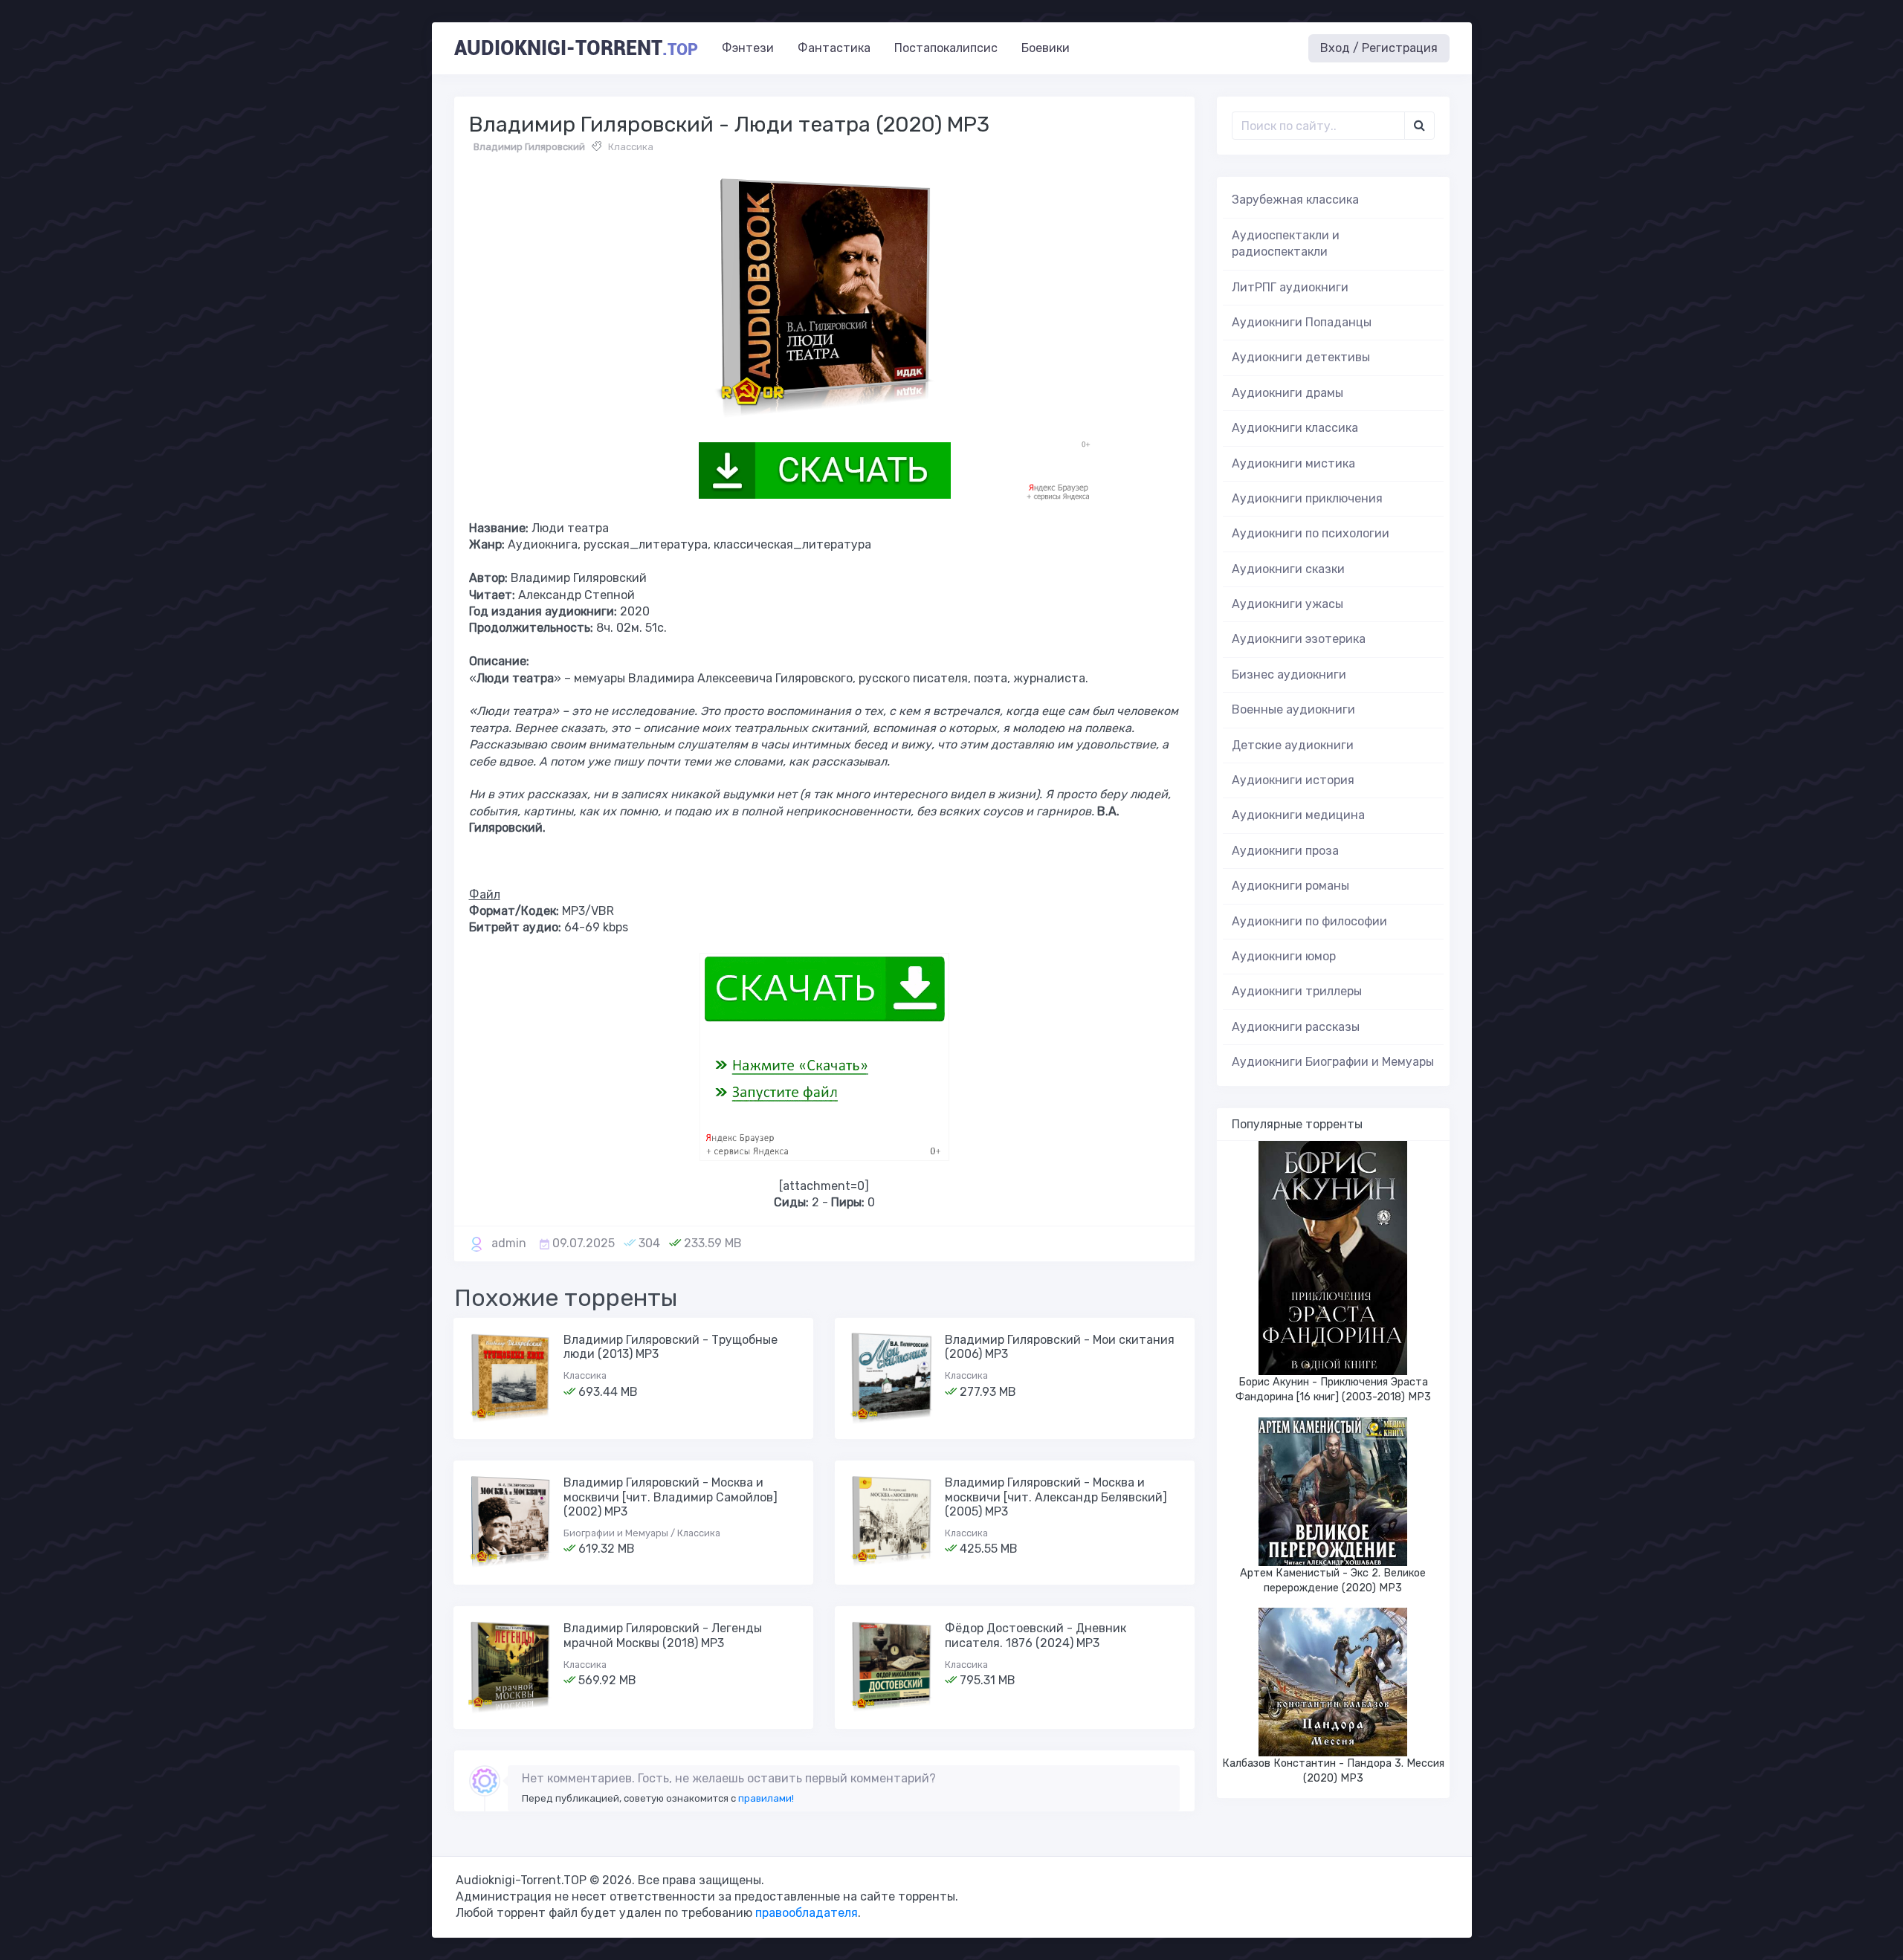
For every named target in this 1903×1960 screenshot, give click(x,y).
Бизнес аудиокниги (1289, 675)
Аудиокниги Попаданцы (1302, 322)
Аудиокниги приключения (1307, 498)
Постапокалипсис (946, 48)
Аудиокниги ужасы (1287, 604)
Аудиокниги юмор (1284, 956)
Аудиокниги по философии (1309, 921)
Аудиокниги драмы (1287, 393)
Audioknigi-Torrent (576, 48)
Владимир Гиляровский (529, 147)
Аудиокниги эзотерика (1299, 639)
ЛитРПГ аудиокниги (1290, 287)
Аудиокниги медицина (1298, 815)
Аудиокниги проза (1285, 851)
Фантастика (834, 48)
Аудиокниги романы (1290, 886)
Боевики (1046, 48)
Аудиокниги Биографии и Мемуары (1333, 1062)
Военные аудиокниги (1293, 709)
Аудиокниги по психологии (1311, 533)
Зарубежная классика (1295, 200)
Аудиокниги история (1293, 780)
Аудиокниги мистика (1293, 463)
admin (509, 1243)
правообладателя (807, 1913)
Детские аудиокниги (1293, 745)
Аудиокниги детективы (1301, 357)
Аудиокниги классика (1295, 428)
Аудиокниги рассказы (1296, 1027)
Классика (631, 147)
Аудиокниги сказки (1288, 569)
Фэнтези (748, 48)
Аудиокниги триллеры (1297, 991)
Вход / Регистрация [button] (1379, 48)
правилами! (766, 1798)
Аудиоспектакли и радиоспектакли (1286, 243)
